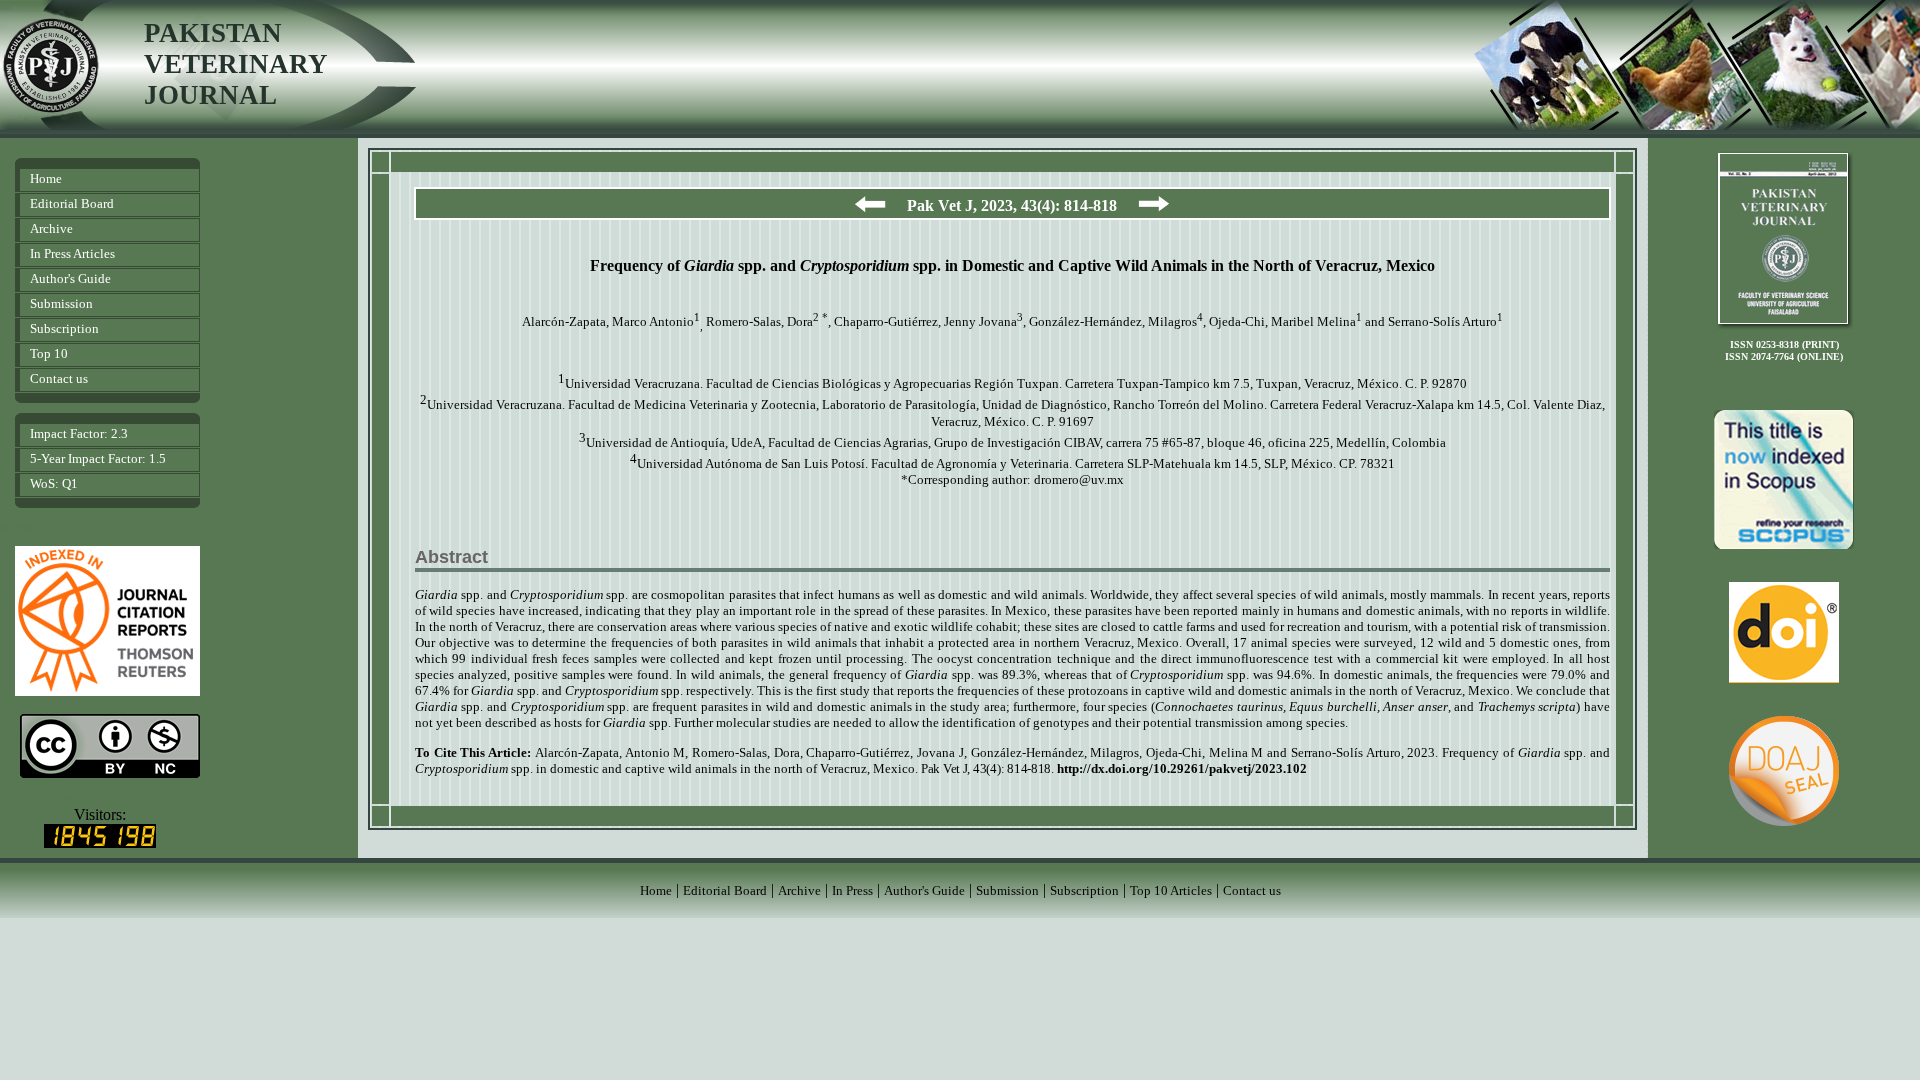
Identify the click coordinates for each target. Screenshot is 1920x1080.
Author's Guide (70, 278)
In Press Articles (72, 253)
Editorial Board (72, 203)
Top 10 (49, 353)
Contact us (59, 378)
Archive (51, 228)
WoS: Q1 (54, 483)
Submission (61, 303)
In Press (852, 890)
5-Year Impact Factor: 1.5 (98, 458)
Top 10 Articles (1171, 890)
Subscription (64, 328)
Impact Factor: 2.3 (79, 433)
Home (46, 178)
